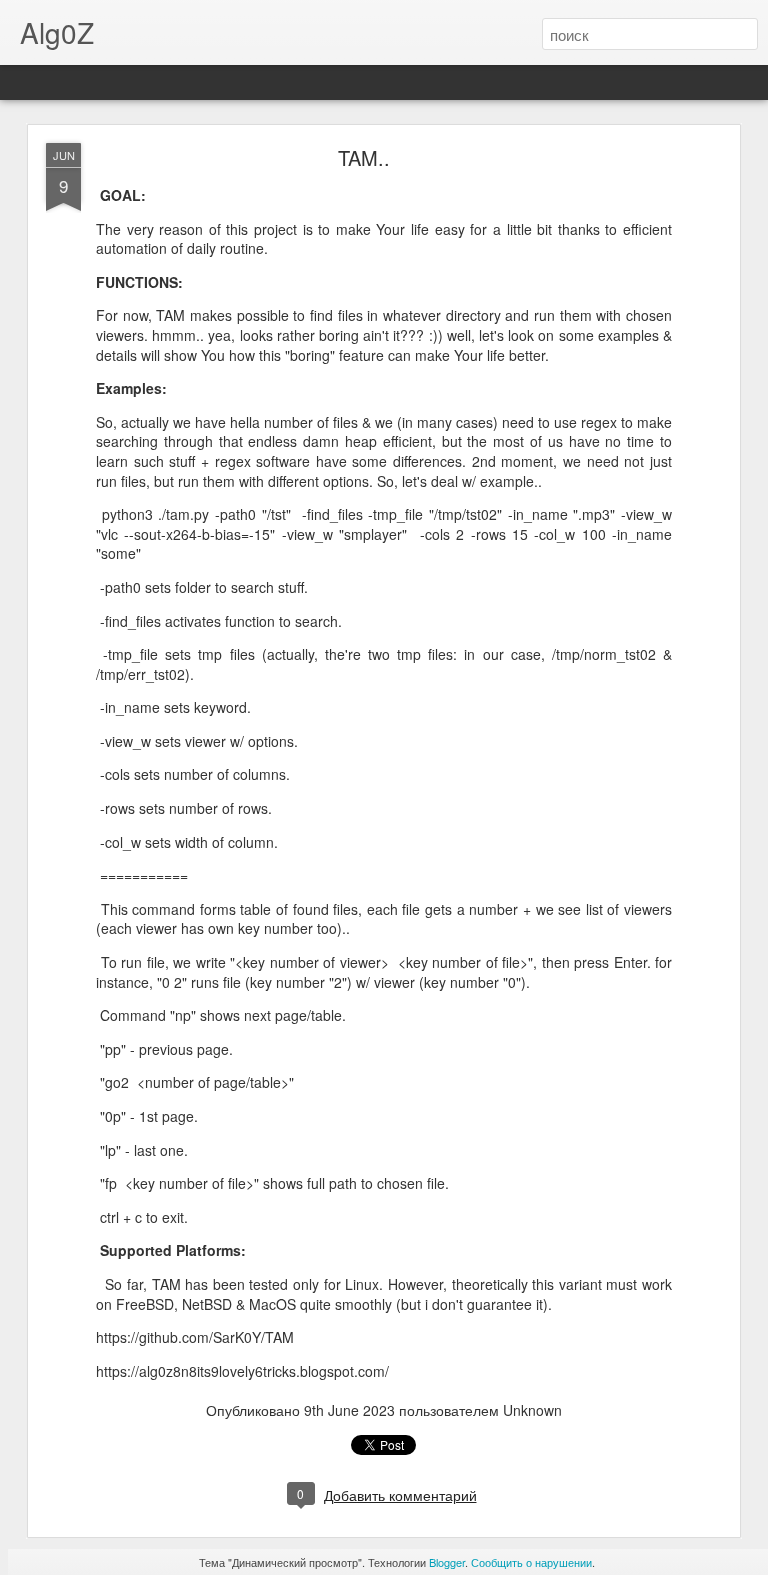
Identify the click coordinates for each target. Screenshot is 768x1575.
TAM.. (364, 157)
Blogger (447, 1562)
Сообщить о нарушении (531, 1562)
